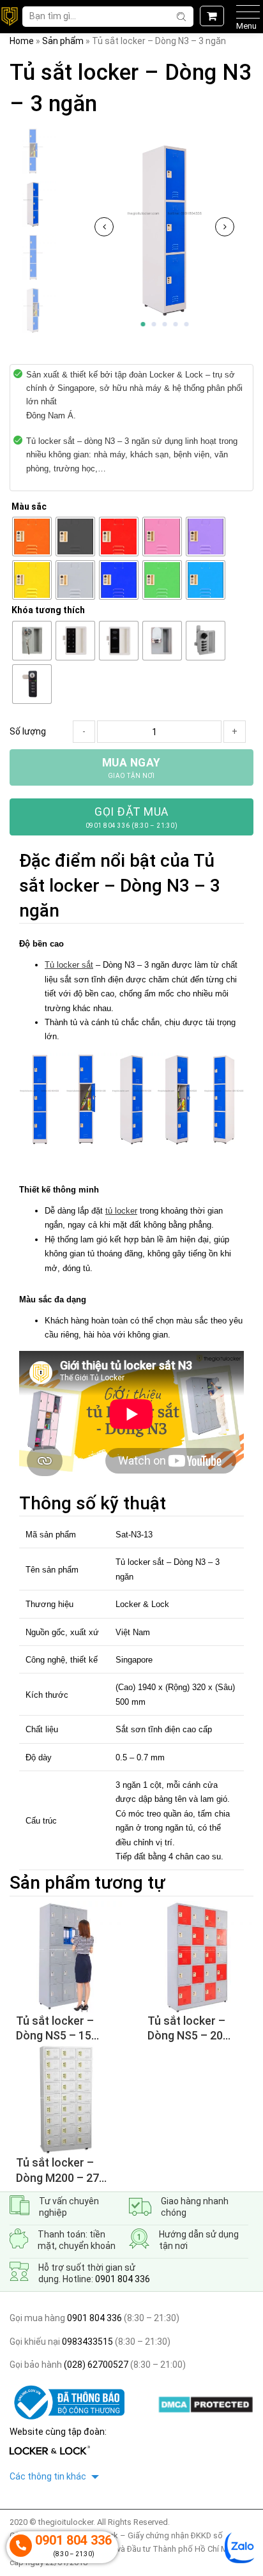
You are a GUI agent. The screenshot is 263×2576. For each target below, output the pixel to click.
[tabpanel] (164, 230)
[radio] (32, 537)
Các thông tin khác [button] (49, 2476)
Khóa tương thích (48, 610)
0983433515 (86, 2342)
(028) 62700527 (95, 2365)
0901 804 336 (123, 2279)
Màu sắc (29, 507)
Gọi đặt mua (132, 817)
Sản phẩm (63, 41)
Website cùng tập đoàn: (58, 2432)
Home (22, 41)
